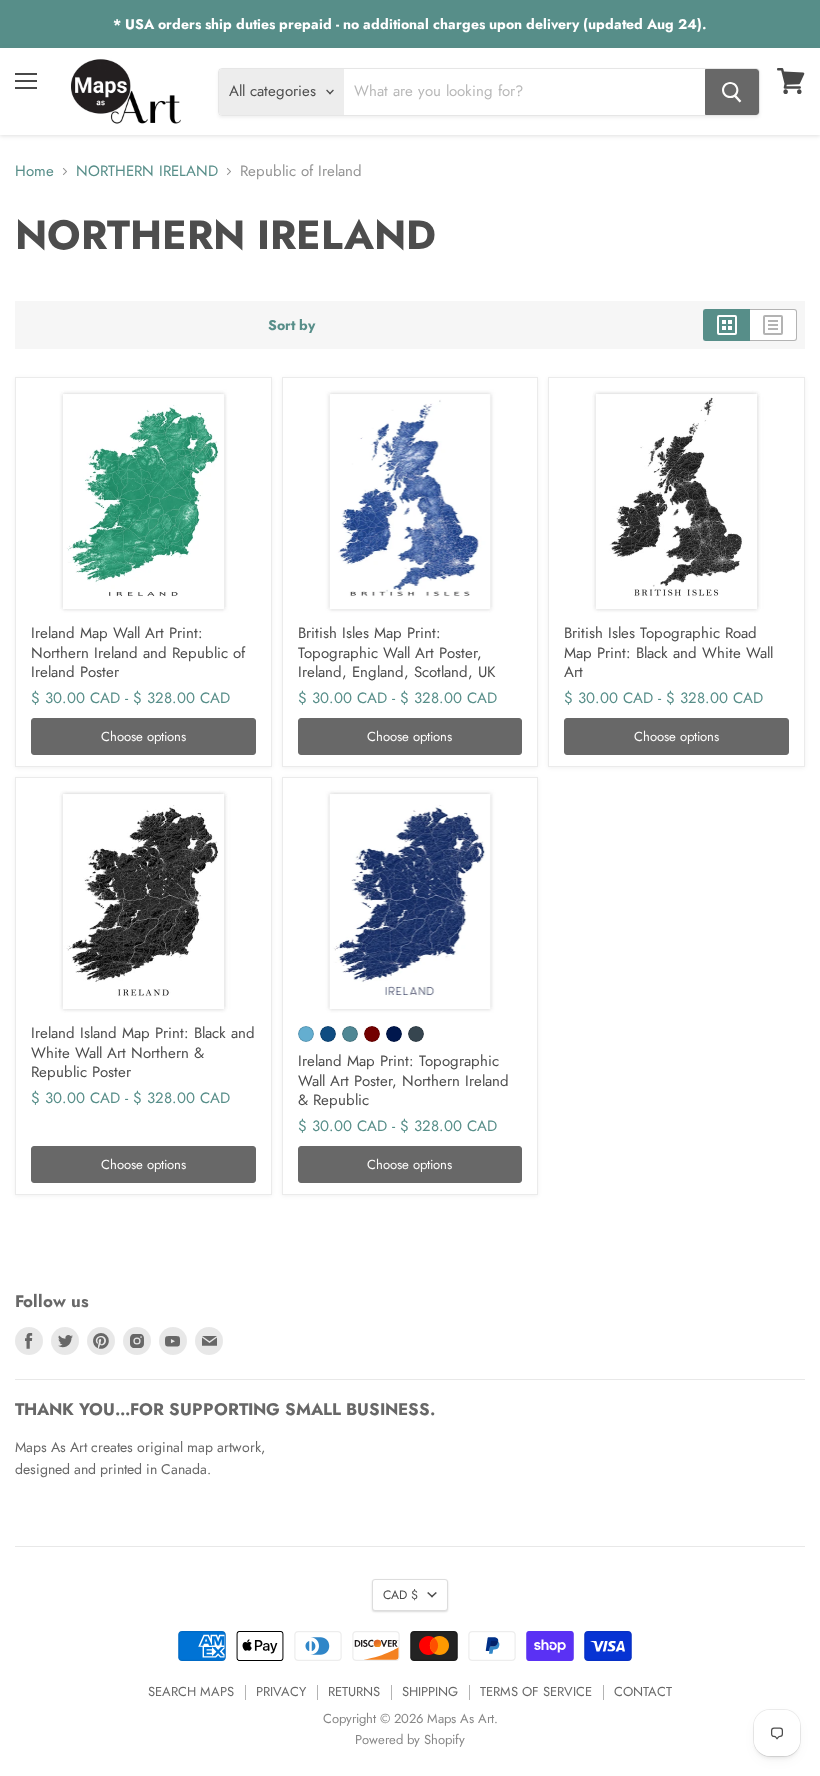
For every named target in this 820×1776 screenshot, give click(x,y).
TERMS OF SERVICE (536, 1691)
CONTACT (643, 1691)
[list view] (773, 325)
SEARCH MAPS (191, 1691)
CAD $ (400, 1595)
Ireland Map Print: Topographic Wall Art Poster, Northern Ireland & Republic (403, 1080)
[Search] (732, 92)
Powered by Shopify (410, 1739)
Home (34, 171)
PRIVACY (281, 1691)
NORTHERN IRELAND (147, 171)
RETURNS (354, 1691)
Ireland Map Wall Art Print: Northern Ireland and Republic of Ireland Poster (138, 652)
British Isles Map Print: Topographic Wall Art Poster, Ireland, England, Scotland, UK (396, 652)
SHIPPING (430, 1691)
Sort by (291, 325)
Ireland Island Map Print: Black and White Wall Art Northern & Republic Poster (143, 1052)
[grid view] (726, 325)
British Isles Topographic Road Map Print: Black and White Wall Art (668, 652)
